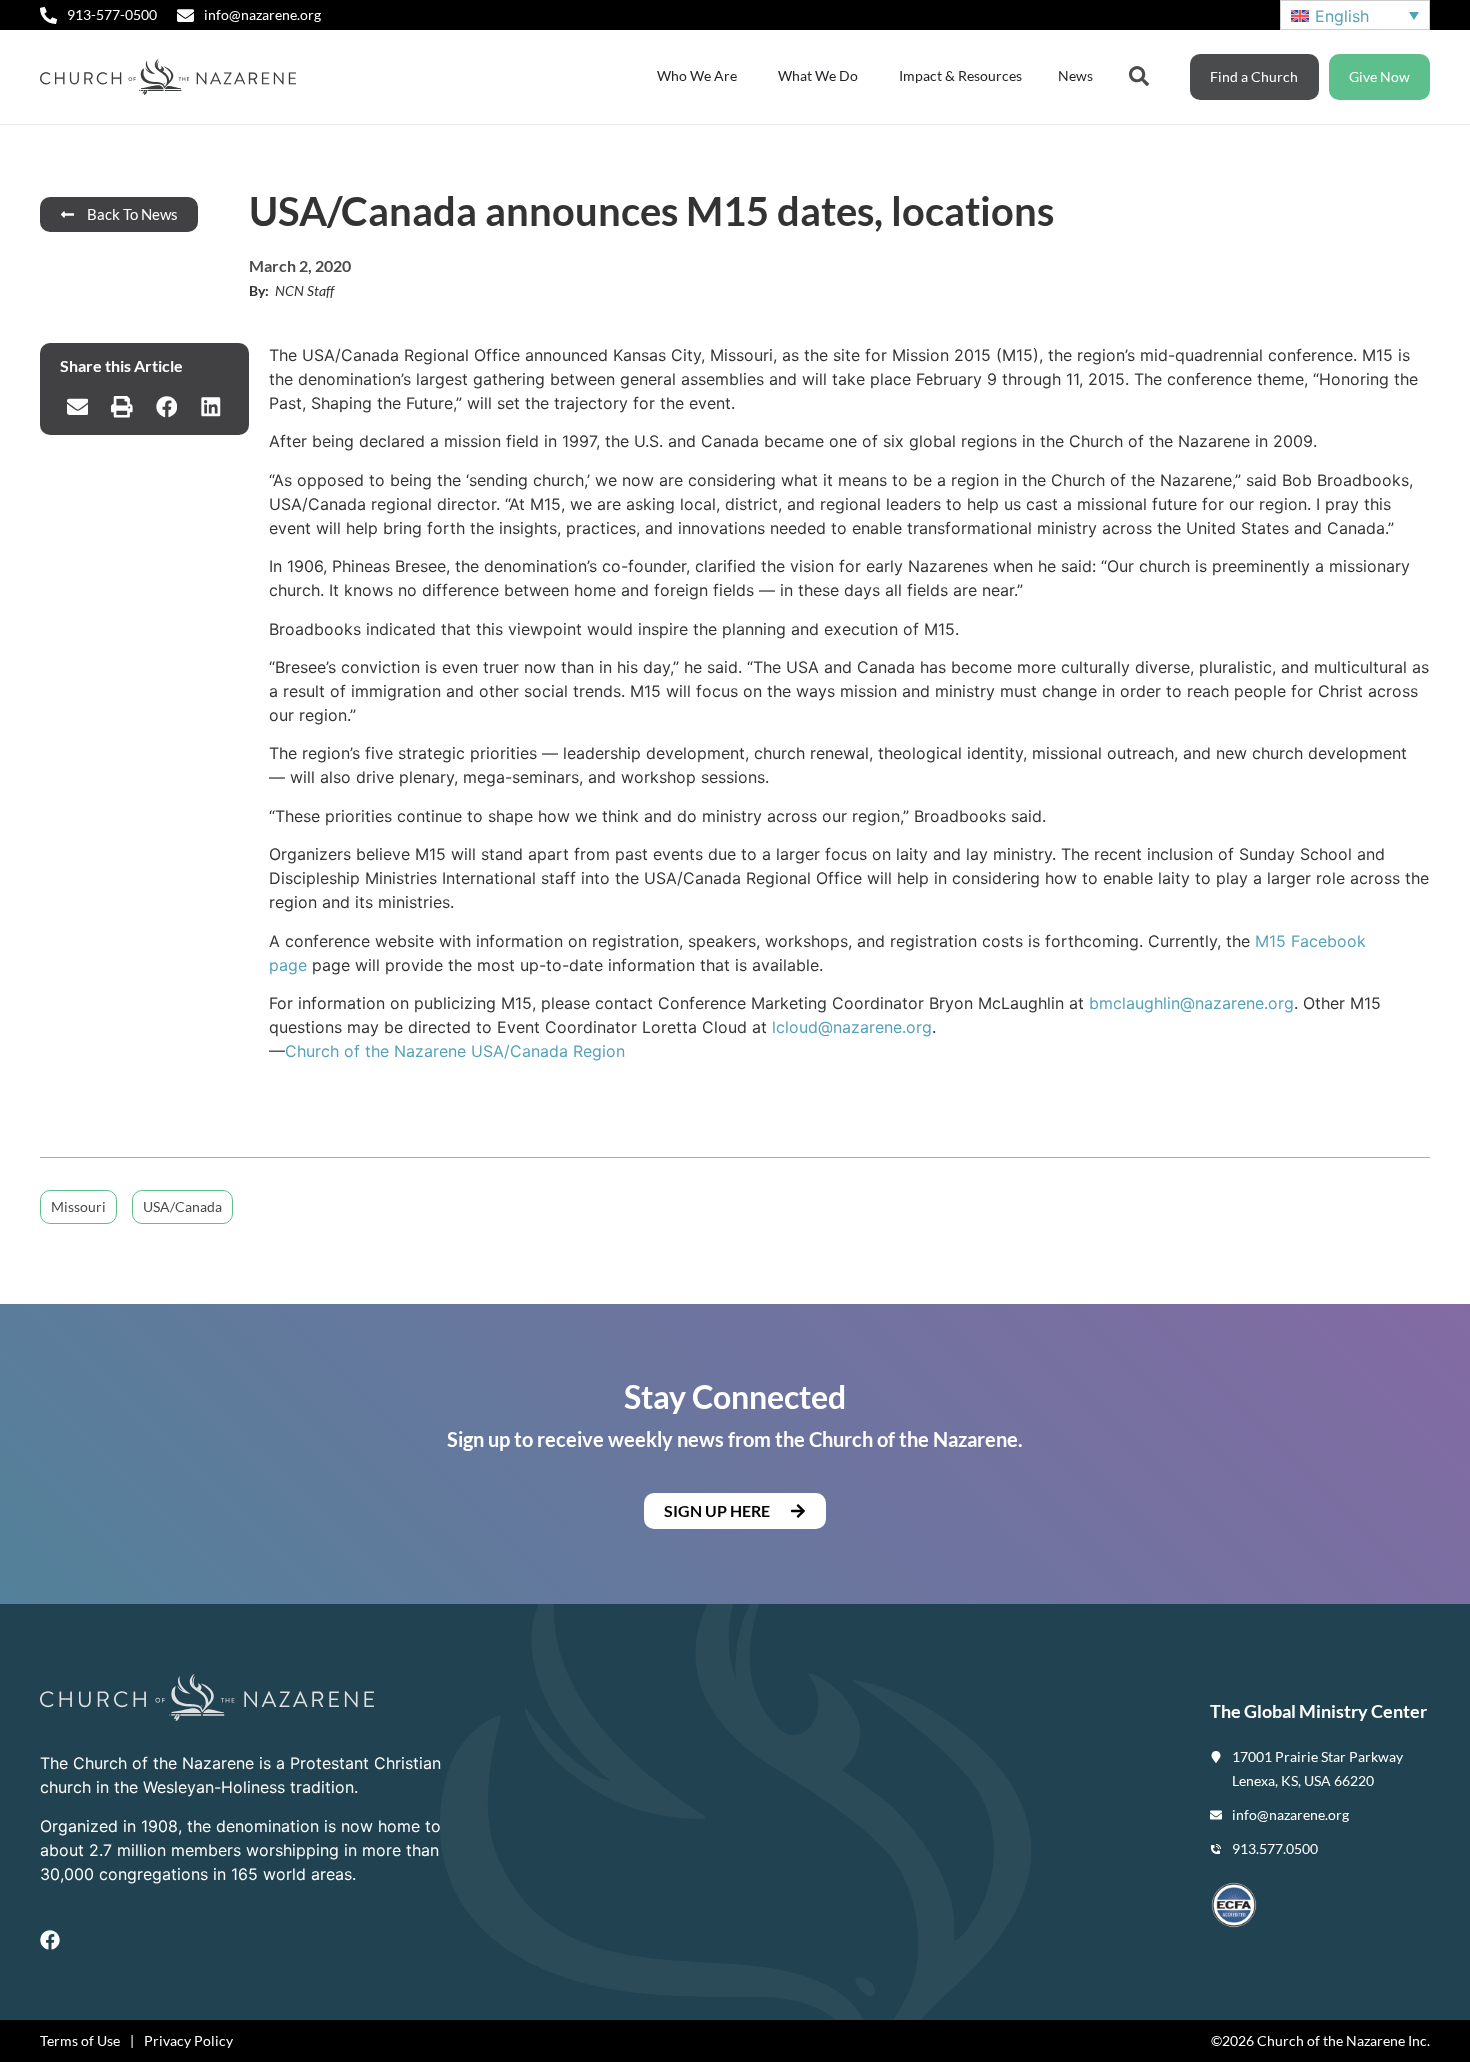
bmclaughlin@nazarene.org (1191, 1003)
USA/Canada (182, 1206)
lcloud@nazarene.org (852, 1027)
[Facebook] (50, 1940)
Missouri (78, 1206)
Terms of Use (80, 2040)
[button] (77, 407)
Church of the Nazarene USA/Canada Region (455, 1051)
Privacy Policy (188, 2040)
